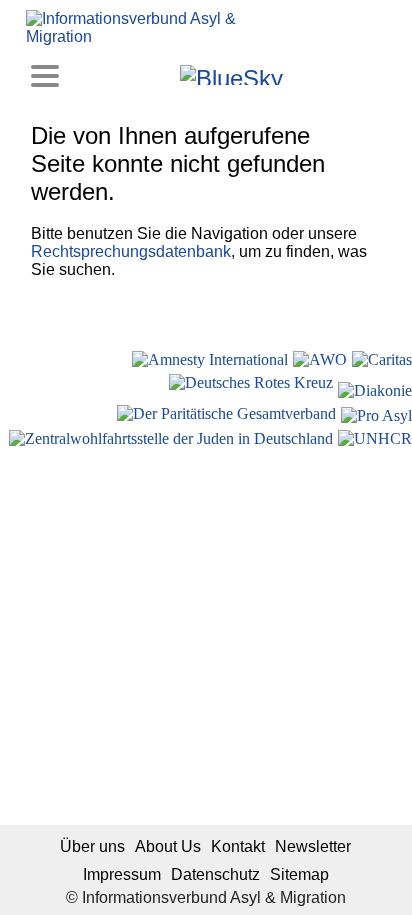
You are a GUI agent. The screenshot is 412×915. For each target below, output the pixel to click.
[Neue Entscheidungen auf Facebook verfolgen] (135, 74)
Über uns (92, 846)
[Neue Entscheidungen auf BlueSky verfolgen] (231, 75)
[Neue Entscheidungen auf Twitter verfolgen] (300, 74)
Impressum (122, 874)
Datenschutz (215, 874)
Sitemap (299, 874)
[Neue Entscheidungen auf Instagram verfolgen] (162, 74)
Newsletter (313, 846)
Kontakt (238, 846)
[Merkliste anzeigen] (108, 74)
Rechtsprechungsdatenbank (131, 251)
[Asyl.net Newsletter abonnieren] (327, 74)
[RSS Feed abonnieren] (354, 74)
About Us (168, 846)
